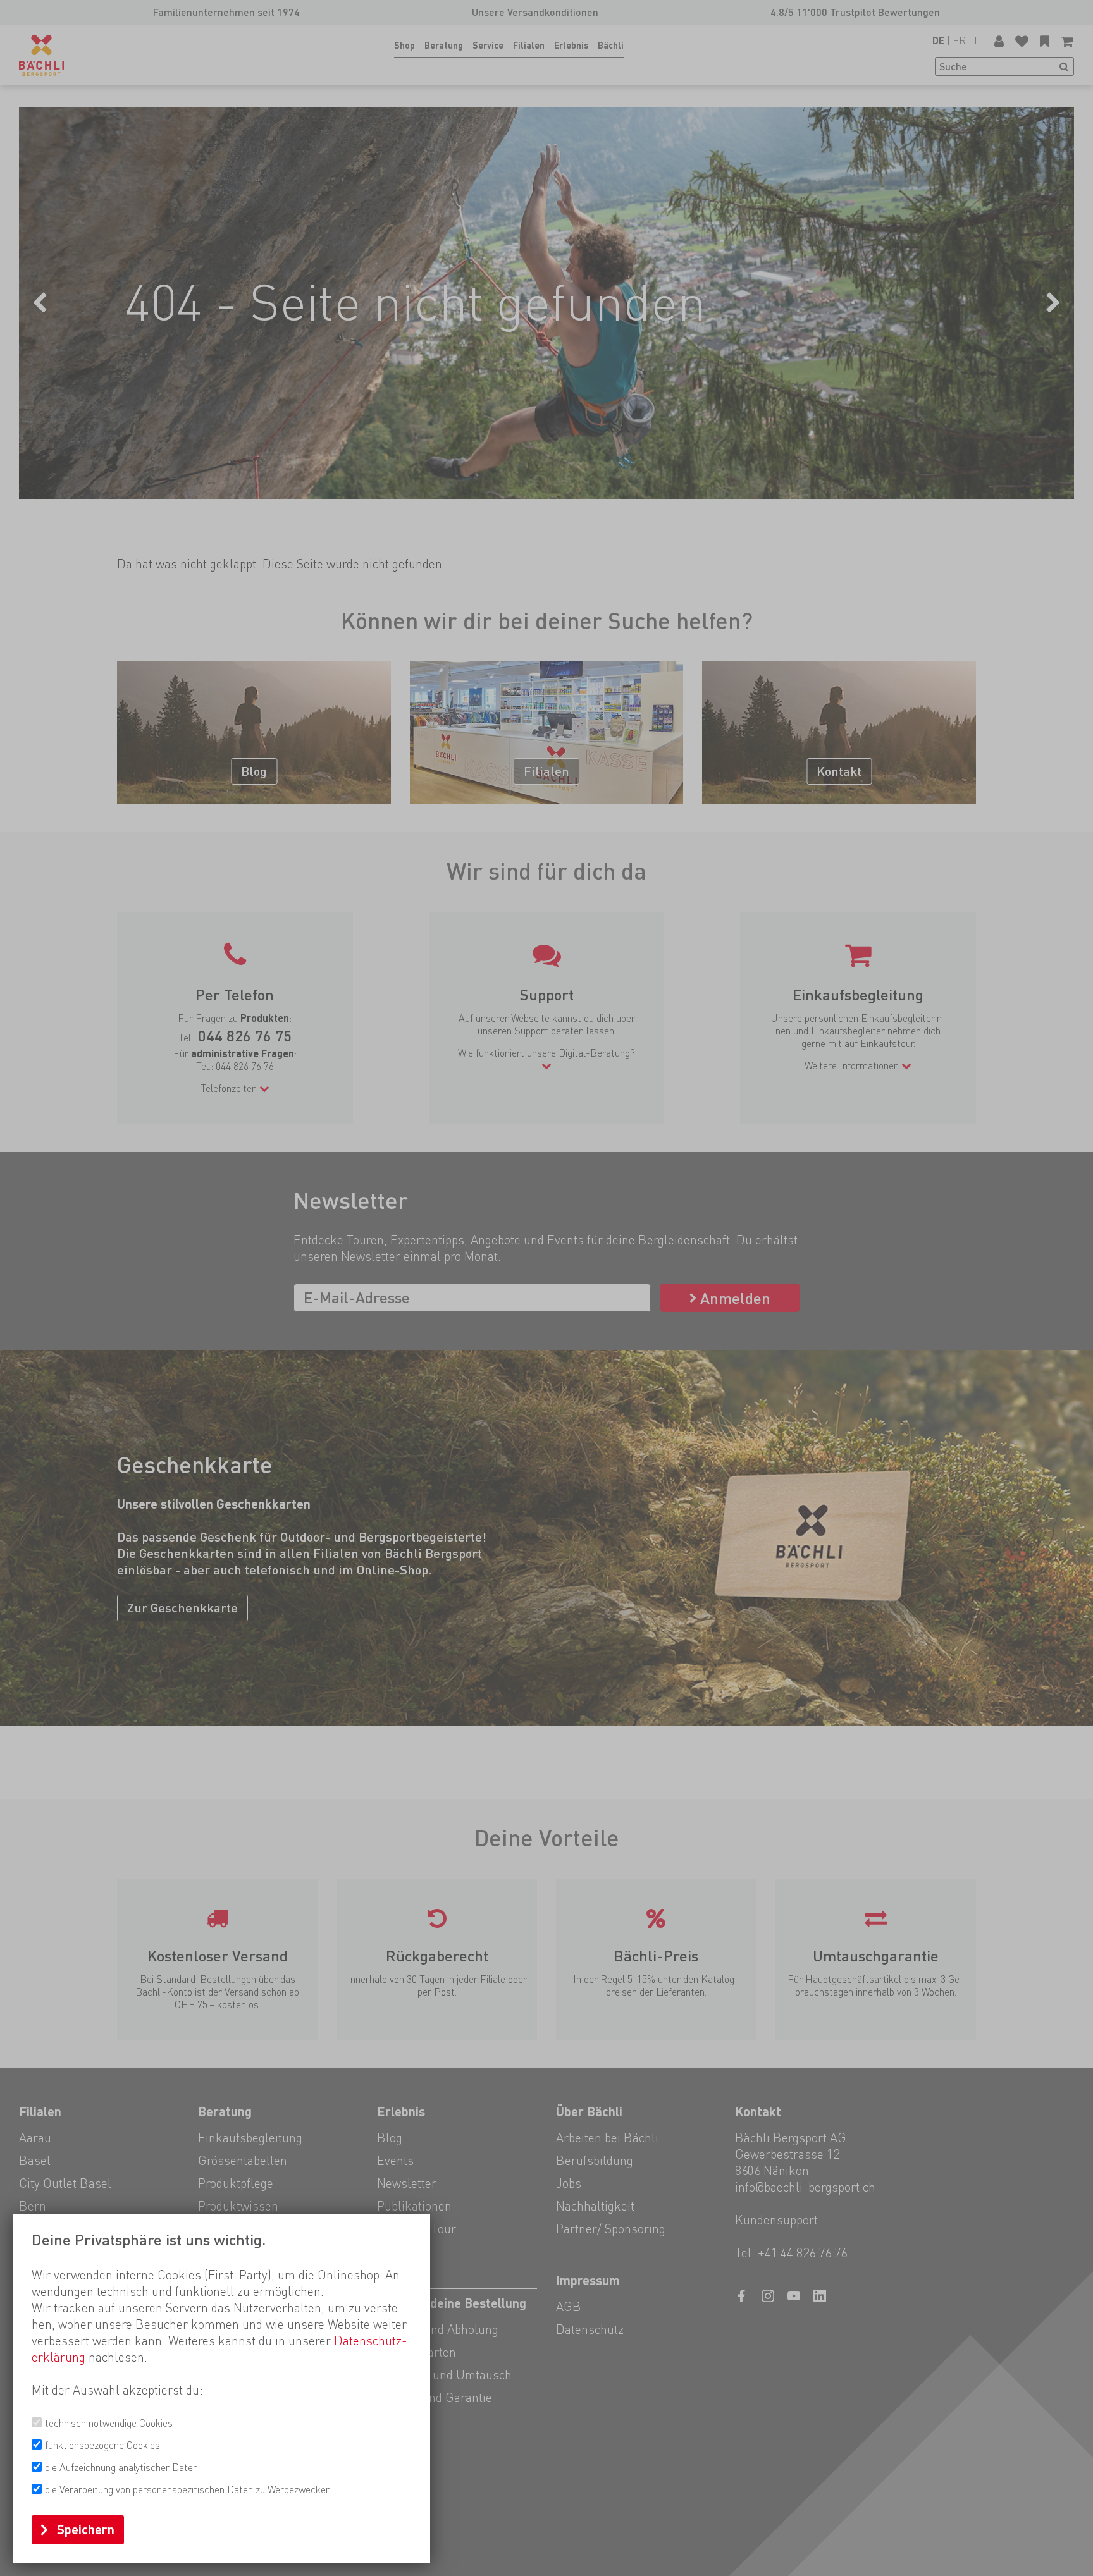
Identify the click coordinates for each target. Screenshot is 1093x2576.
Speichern (86, 2530)
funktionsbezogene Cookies (102, 2445)
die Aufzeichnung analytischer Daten (121, 2468)
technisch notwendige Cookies (109, 2423)
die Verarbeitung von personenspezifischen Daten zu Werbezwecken (188, 2490)
